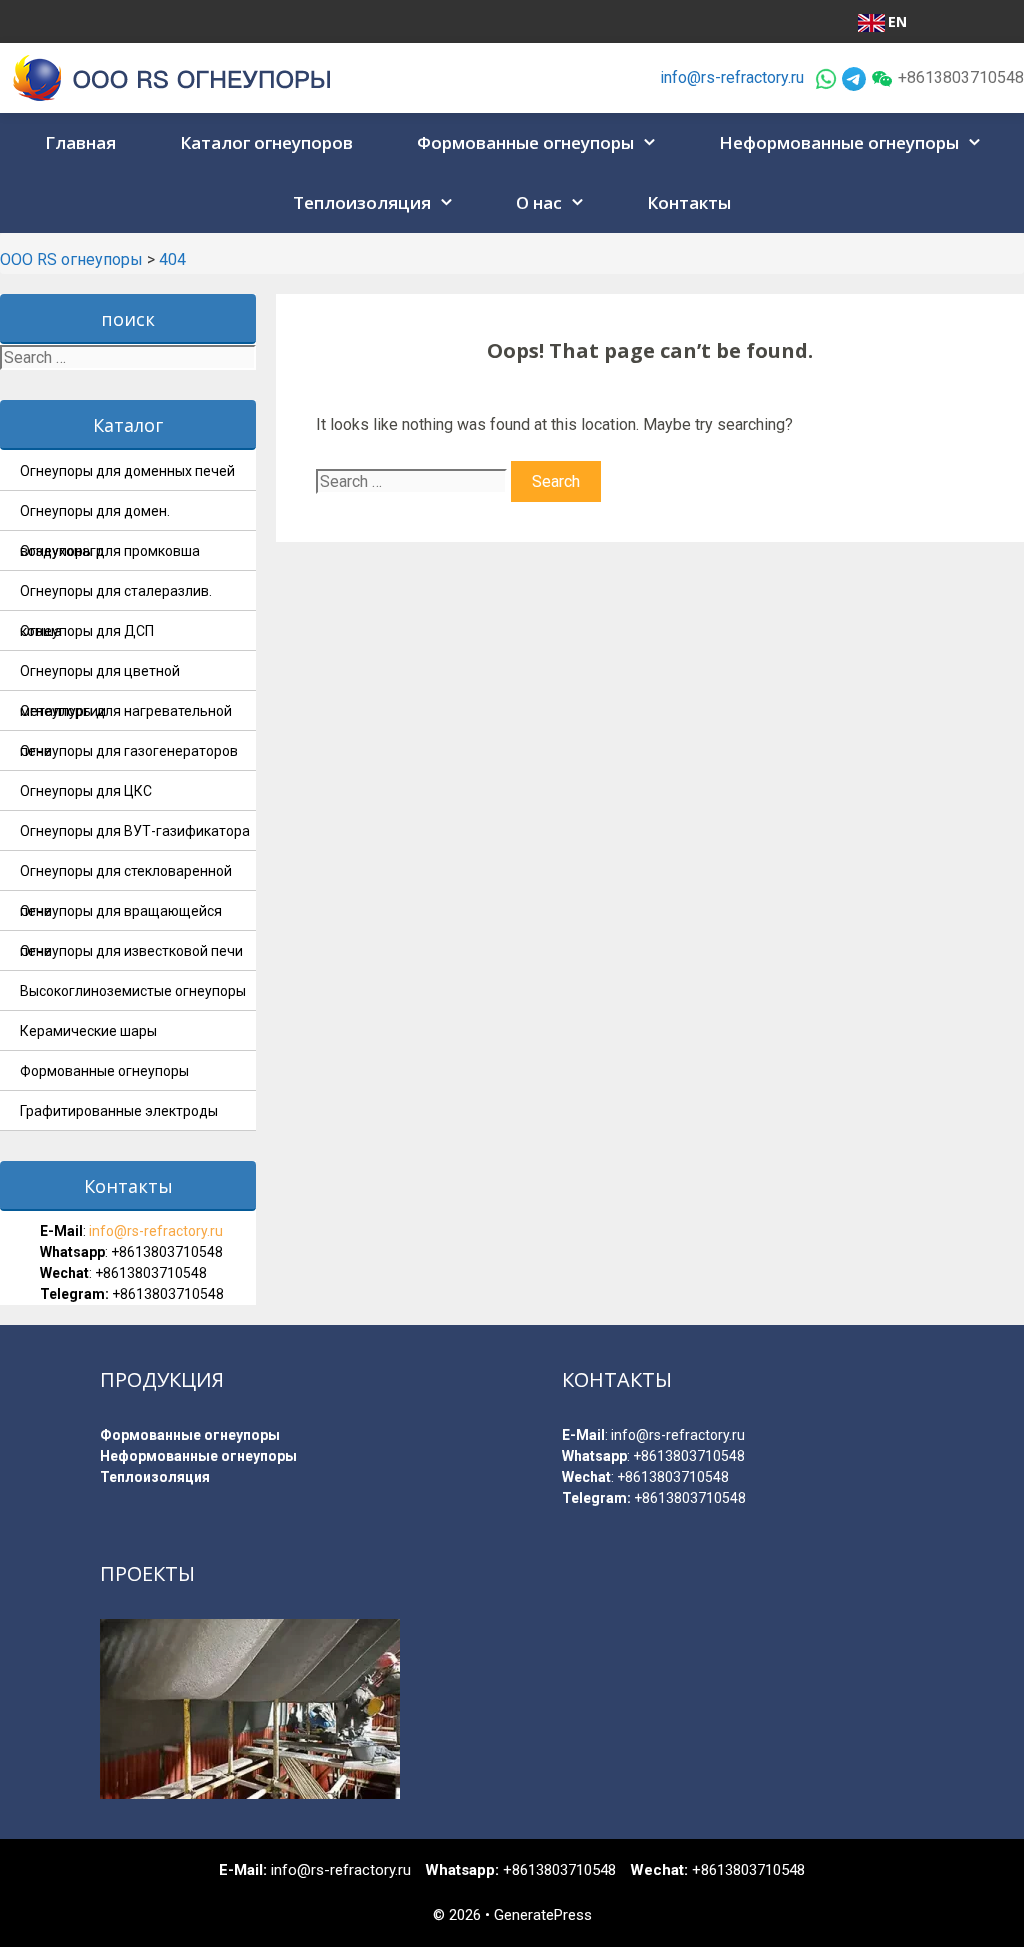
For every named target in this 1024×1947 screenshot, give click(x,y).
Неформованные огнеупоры (839, 142)
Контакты (689, 202)
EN (897, 21)
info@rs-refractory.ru (732, 77)
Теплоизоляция (362, 202)
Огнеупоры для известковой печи (131, 951)
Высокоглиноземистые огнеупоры (133, 991)
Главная (80, 142)
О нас (539, 202)
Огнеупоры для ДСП (87, 631)
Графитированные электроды (119, 1111)
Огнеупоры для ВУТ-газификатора (135, 831)
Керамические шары (88, 1031)
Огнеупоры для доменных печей (127, 471)
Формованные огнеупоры (525, 142)
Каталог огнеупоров (266, 142)
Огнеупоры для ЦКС (86, 791)
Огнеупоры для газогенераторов (129, 751)
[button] (652, 143)
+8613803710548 (167, 1252)
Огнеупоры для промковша (110, 551)
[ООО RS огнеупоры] (173, 76)
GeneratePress (543, 1915)
